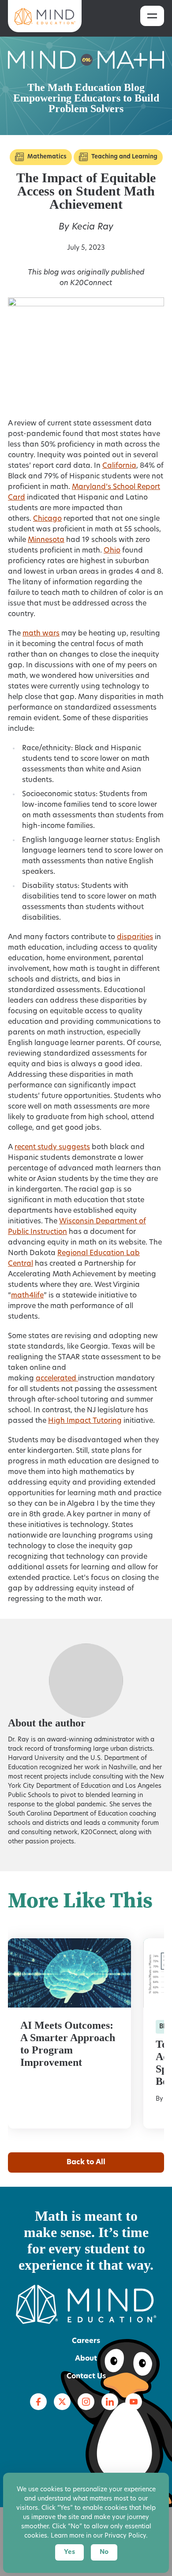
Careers (86, 2341)
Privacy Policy (125, 2536)
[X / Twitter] (62, 2402)
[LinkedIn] (110, 2402)
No (104, 2552)
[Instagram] (86, 2402)
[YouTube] (134, 2402)
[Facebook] (38, 2402)
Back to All (86, 2162)
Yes (69, 2552)
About (86, 2359)
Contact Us (86, 2377)
